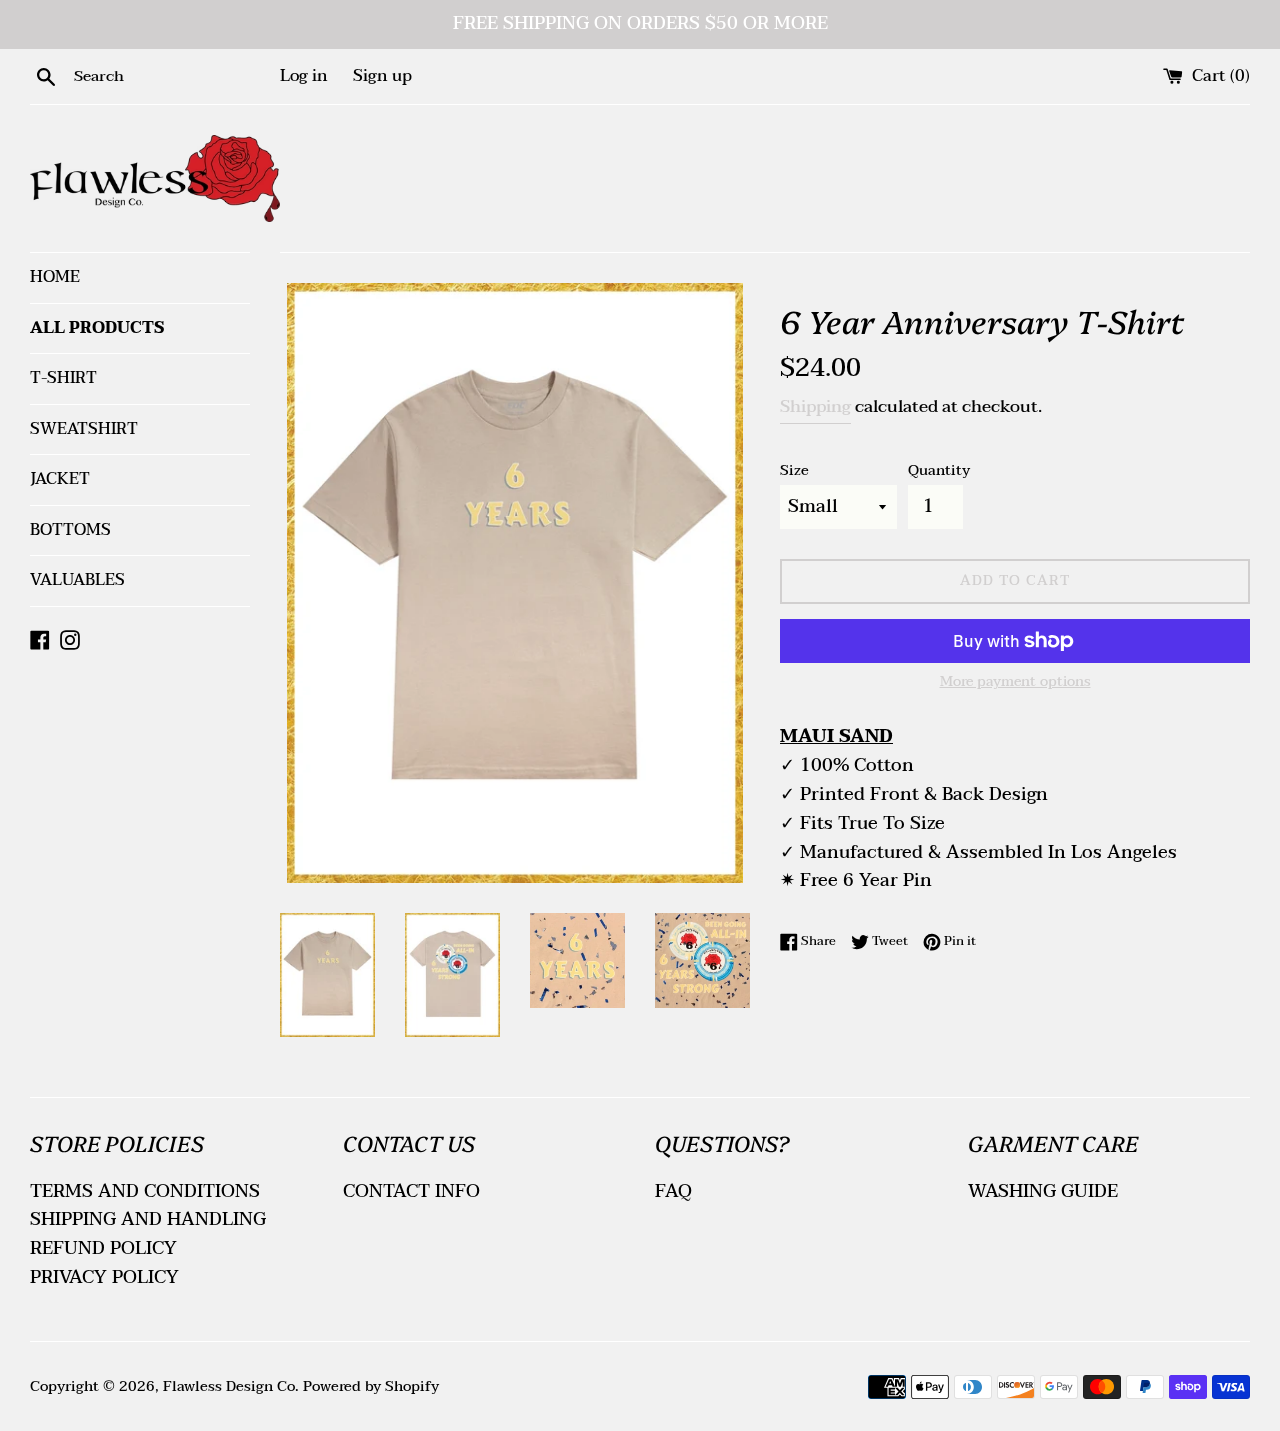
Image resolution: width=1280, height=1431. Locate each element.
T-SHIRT (63, 378)
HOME (55, 277)
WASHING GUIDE (1043, 1191)
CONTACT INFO (411, 1191)
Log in (304, 76)
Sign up (382, 76)
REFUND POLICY (103, 1248)
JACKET (60, 479)
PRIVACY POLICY (104, 1277)
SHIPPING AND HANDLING (148, 1219)
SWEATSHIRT (84, 429)
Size (794, 470)
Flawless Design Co (229, 1386)
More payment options (1015, 682)
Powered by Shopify (371, 1386)
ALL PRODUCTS (97, 328)
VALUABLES (77, 580)
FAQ (673, 1191)
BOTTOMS (70, 530)
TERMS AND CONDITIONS (145, 1191)
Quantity (939, 470)
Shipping (815, 406)
